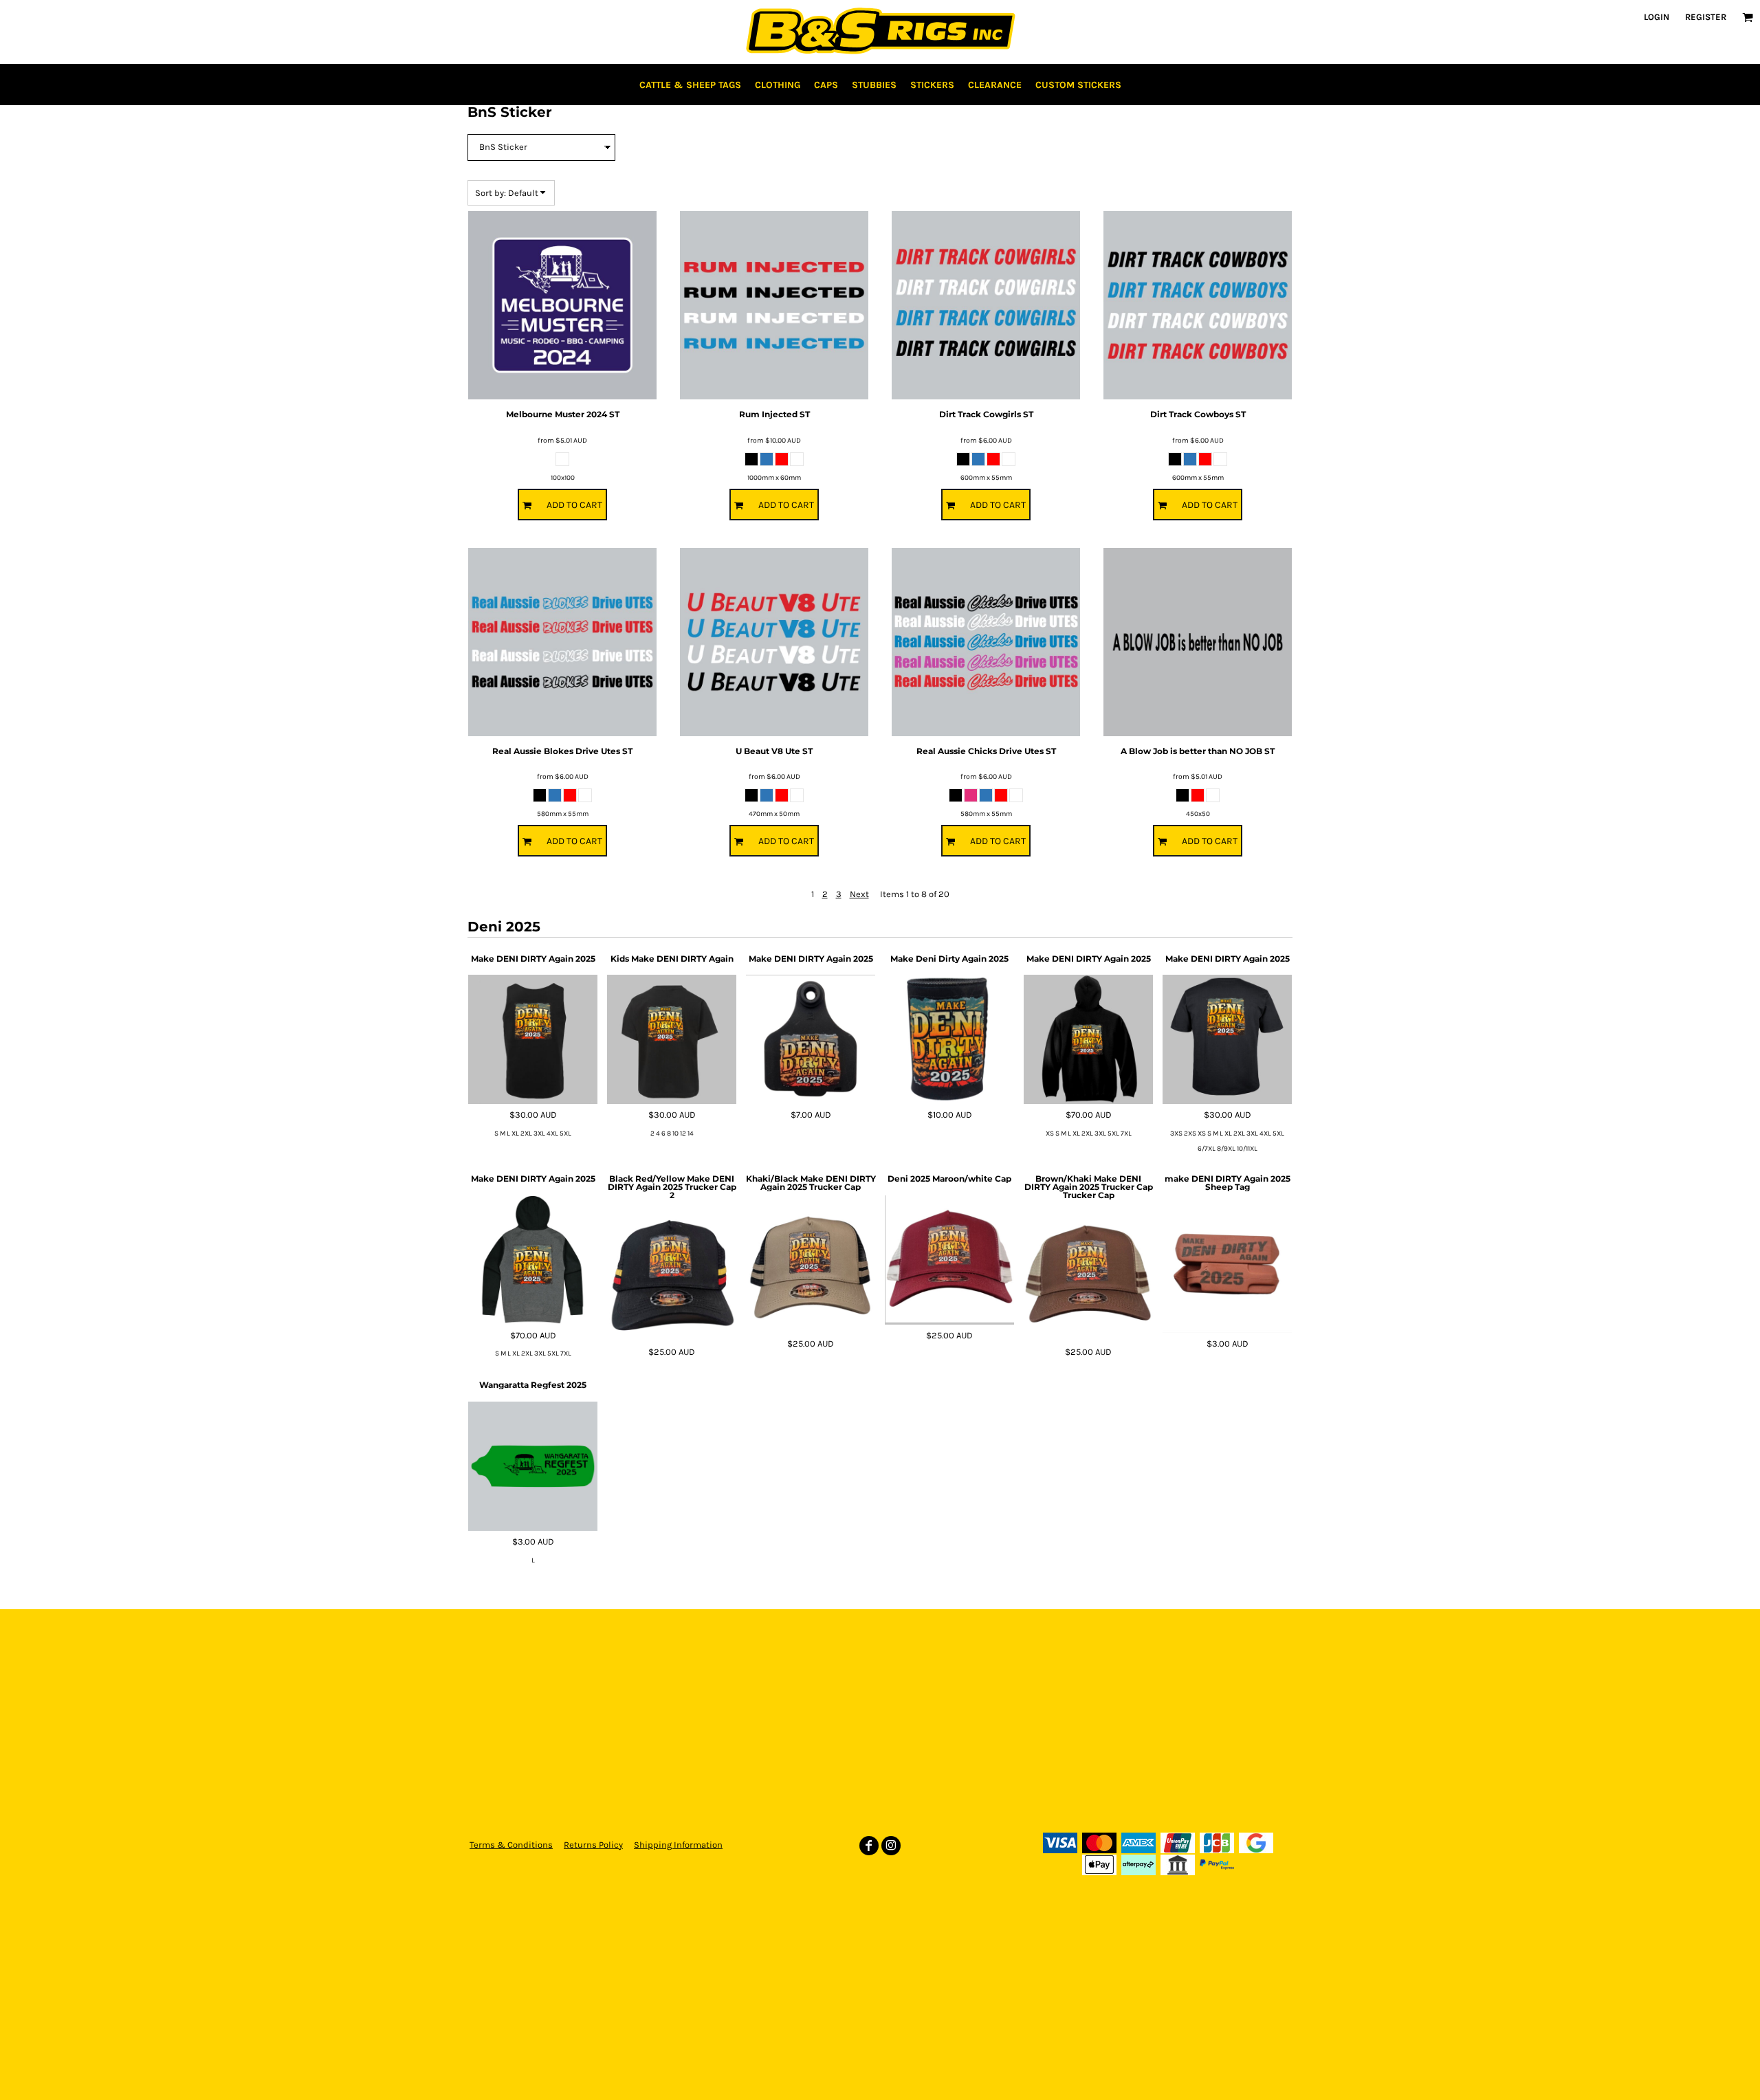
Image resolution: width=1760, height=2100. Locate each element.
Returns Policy (593, 1845)
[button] (1748, 17)
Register (1706, 17)
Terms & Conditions (511, 1845)
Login (1657, 17)
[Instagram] (891, 1846)
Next (859, 894)
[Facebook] (869, 1846)
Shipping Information (678, 1845)
